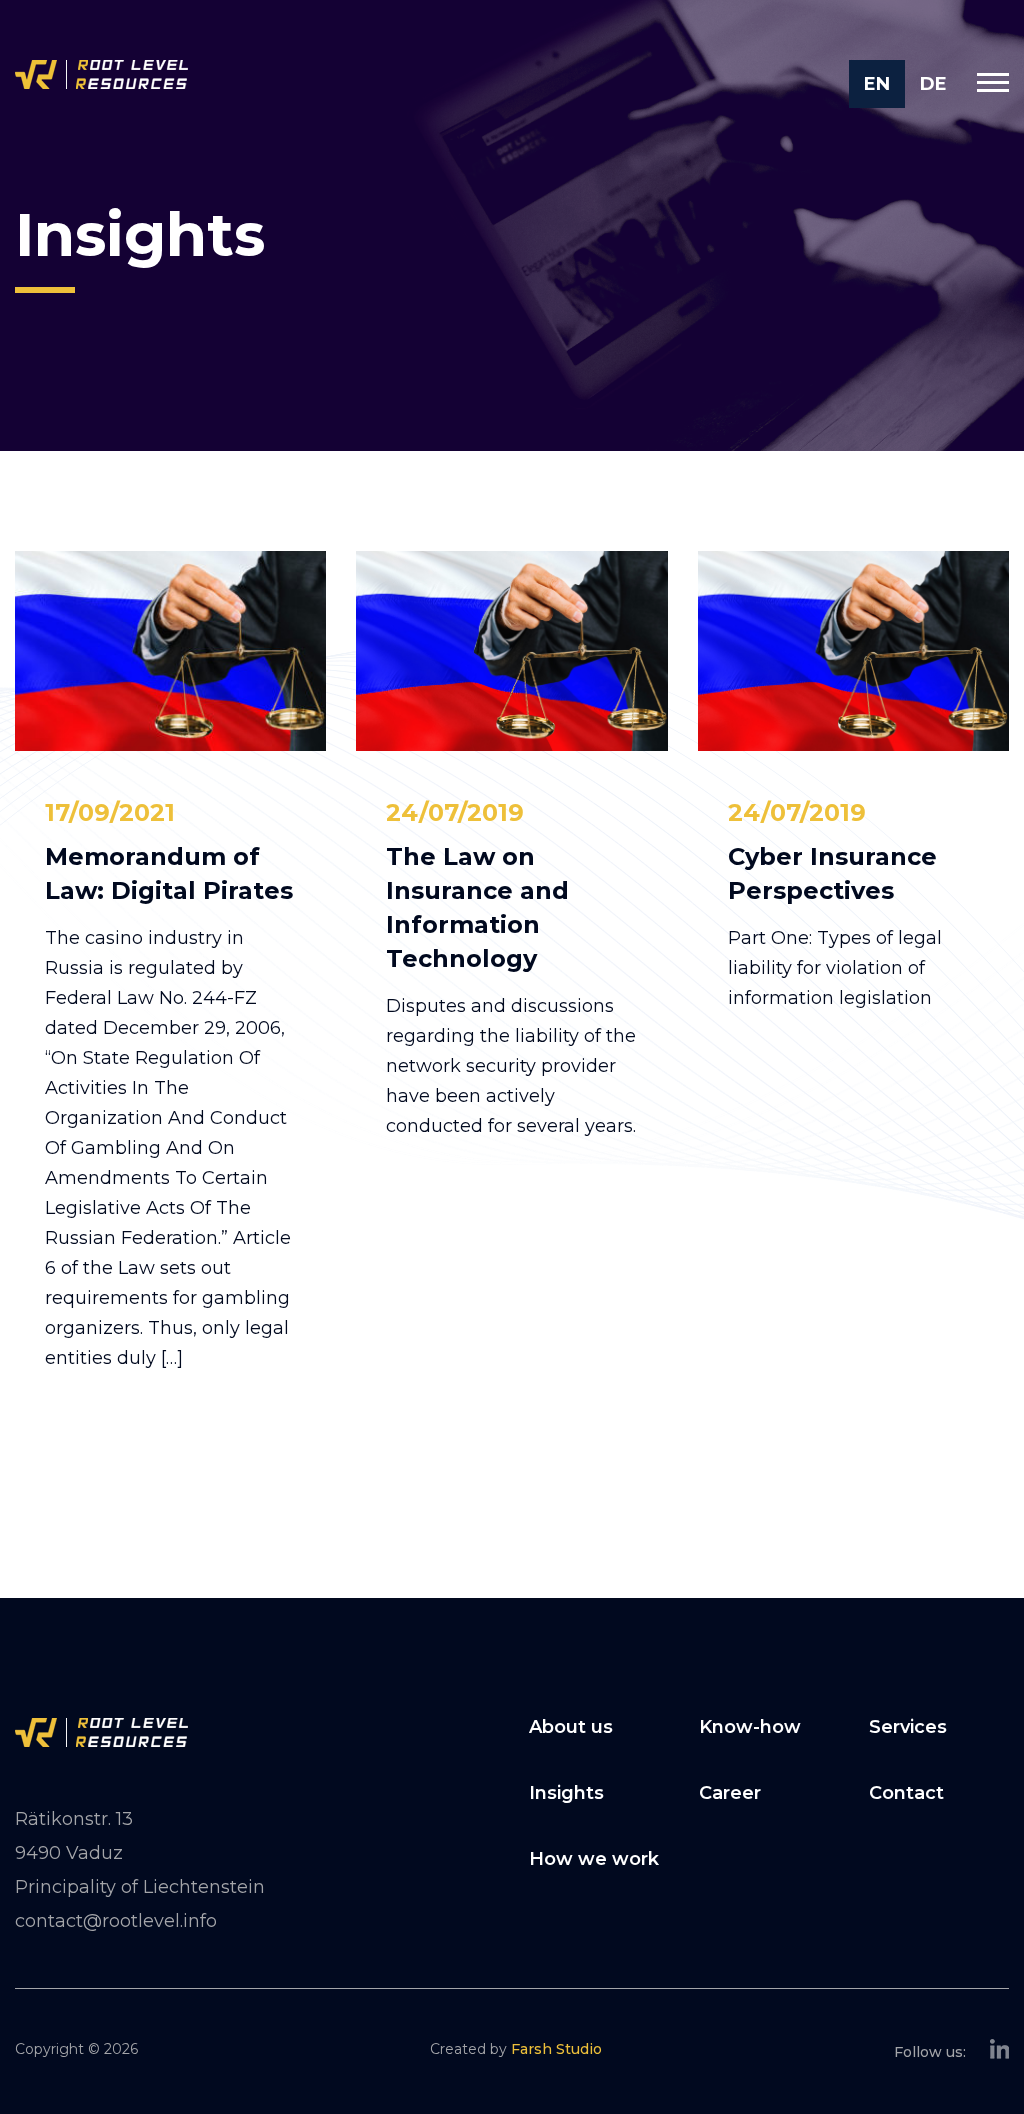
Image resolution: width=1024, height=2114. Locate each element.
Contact (906, 1793)
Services (908, 1727)
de (933, 84)
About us (571, 1727)
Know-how (750, 1727)
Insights (566, 1793)
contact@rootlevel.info (116, 1921)
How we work (594, 1859)
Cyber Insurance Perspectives (832, 873)
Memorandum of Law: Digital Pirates (169, 873)
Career (730, 1793)
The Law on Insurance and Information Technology (477, 907)
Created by (516, 2049)
